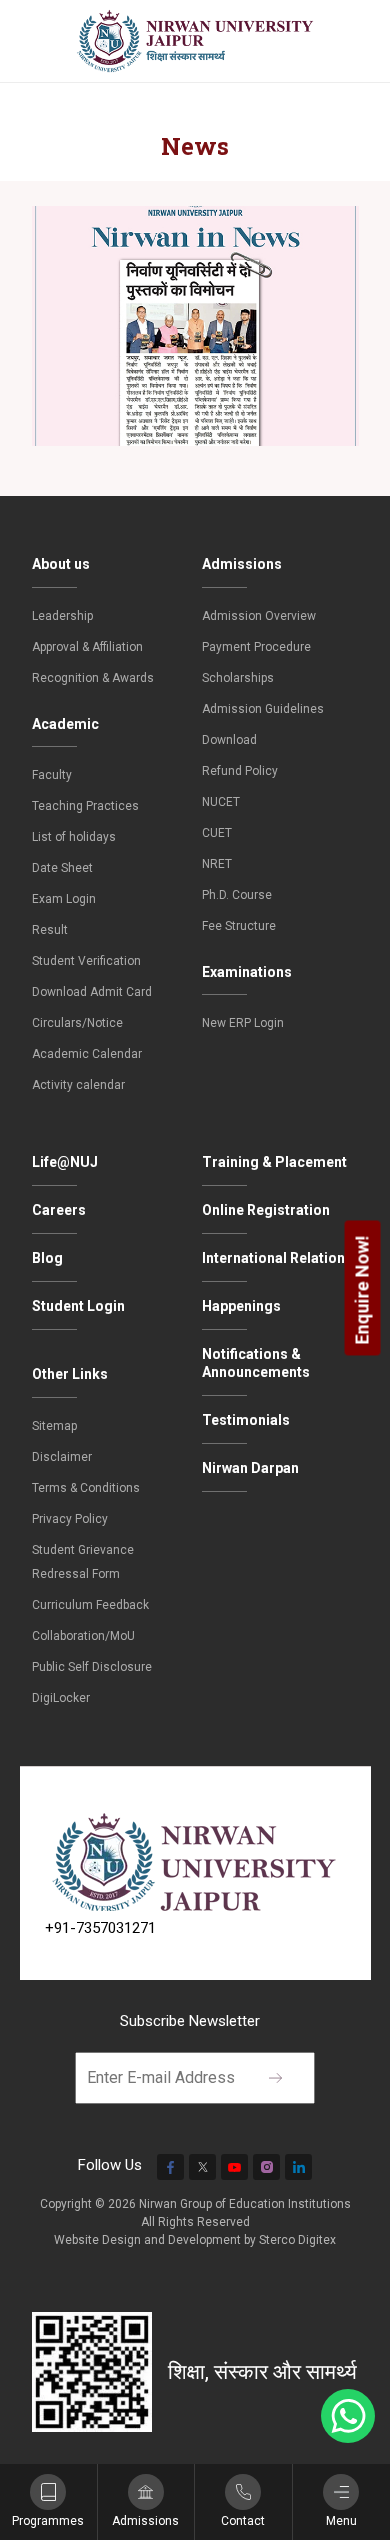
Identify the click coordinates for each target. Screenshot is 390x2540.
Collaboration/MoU (83, 1636)
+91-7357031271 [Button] (100, 1928)
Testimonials (246, 1420)
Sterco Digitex (297, 2240)
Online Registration (266, 1210)
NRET (217, 864)
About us (61, 564)
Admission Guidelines (263, 709)
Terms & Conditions (86, 1488)
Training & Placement (274, 1162)
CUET (217, 833)
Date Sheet (62, 868)
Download (229, 740)
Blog (47, 1258)
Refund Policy (240, 771)
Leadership (62, 616)
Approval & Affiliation (87, 647)
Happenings (241, 1306)
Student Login (78, 1306)
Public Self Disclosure (92, 1667)
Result (50, 930)
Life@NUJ (65, 1162)
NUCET (221, 802)
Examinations (247, 972)
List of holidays (74, 837)
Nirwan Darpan (250, 1468)
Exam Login (64, 899)
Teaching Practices (85, 806)
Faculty (52, 775)
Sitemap (54, 1426)
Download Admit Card (92, 992)
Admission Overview (259, 616)
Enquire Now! (362, 1289)
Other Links (70, 1374)
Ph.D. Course (237, 895)
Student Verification (86, 961)
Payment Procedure (256, 647)
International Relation (273, 1258)
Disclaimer (62, 1457)
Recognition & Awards (93, 678)
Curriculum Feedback (90, 1605)
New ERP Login (243, 1023)
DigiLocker (61, 1698)
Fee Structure (239, 926)
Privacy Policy (70, 1519)
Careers (59, 1210)
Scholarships (238, 678)
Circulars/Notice (77, 1023)
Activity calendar (78, 1085)
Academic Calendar (87, 1054)
